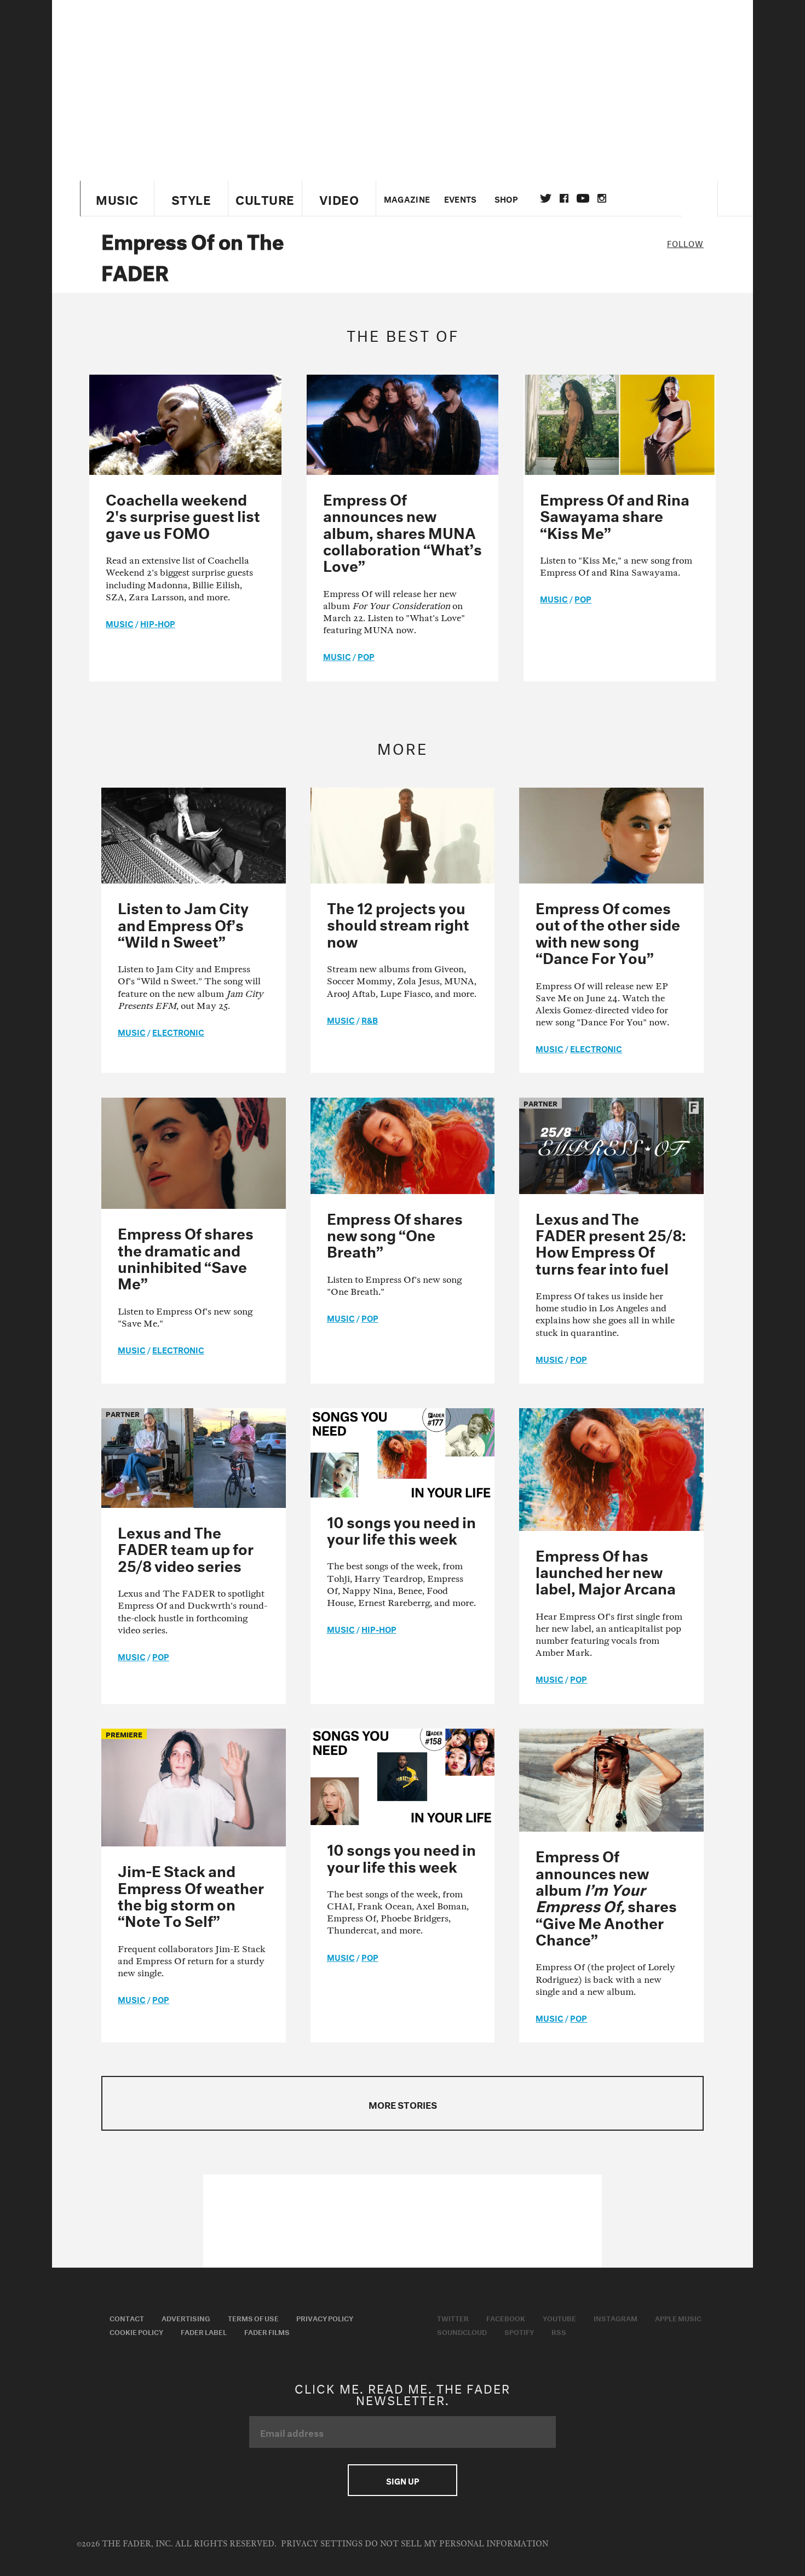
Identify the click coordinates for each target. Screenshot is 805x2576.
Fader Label (204, 2331)
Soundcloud (462, 2331)
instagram (602, 198)
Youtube (559, 2317)
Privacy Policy (325, 2317)
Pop (366, 656)
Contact (127, 2317)
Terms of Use (253, 2317)
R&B (370, 1019)
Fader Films (267, 2331)
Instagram (616, 2317)
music (120, 623)
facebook (564, 198)
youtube (583, 198)
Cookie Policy (136, 2331)
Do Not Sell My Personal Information (456, 2544)
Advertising (186, 2317)
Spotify (519, 2331)
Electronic (178, 1031)
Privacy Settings (322, 2544)
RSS (559, 2331)
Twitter (546, 198)
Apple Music (678, 2317)
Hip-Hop (158, 623)
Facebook (506, 2317)
